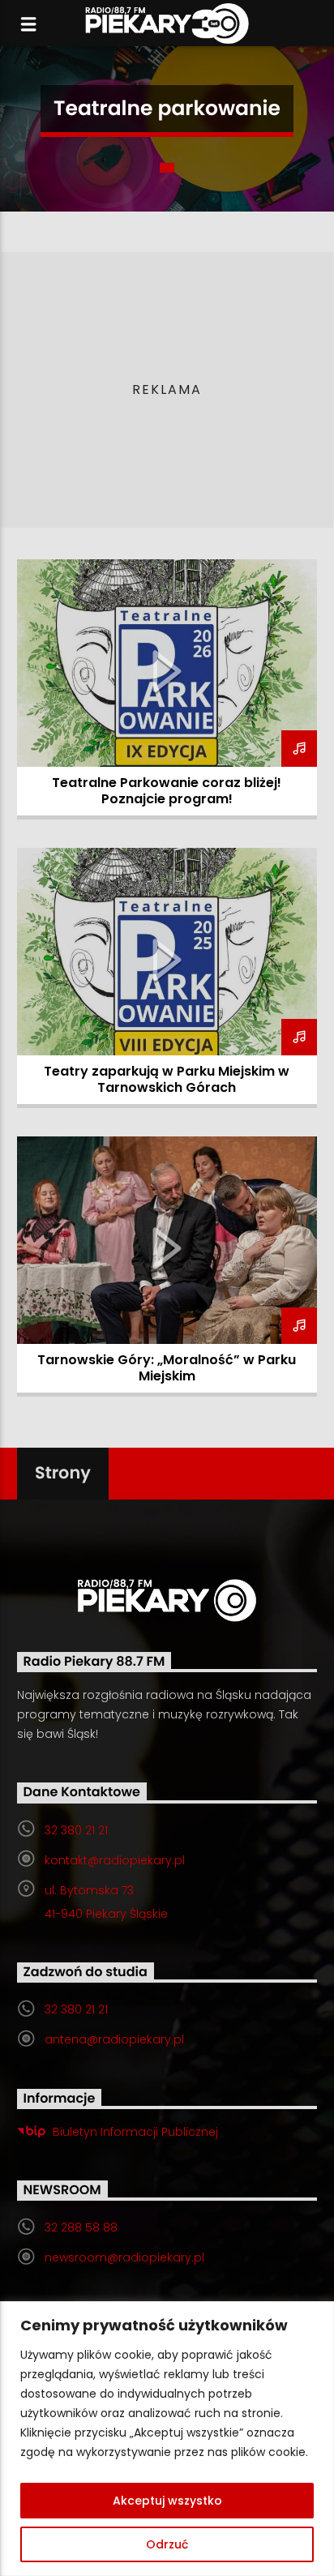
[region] (167, 2439)
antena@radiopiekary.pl (114, 2039)
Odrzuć (167, 2544)
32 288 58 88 (81, 2227)
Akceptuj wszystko (167, 2501)
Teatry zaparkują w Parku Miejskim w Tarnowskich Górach (167, 1079)
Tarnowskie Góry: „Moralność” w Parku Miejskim (167, 1368)
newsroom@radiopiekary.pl (124, 2257)
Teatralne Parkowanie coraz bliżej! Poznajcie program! (167, 791)
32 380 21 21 (76, 1830)
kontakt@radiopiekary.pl (115, 1860)
